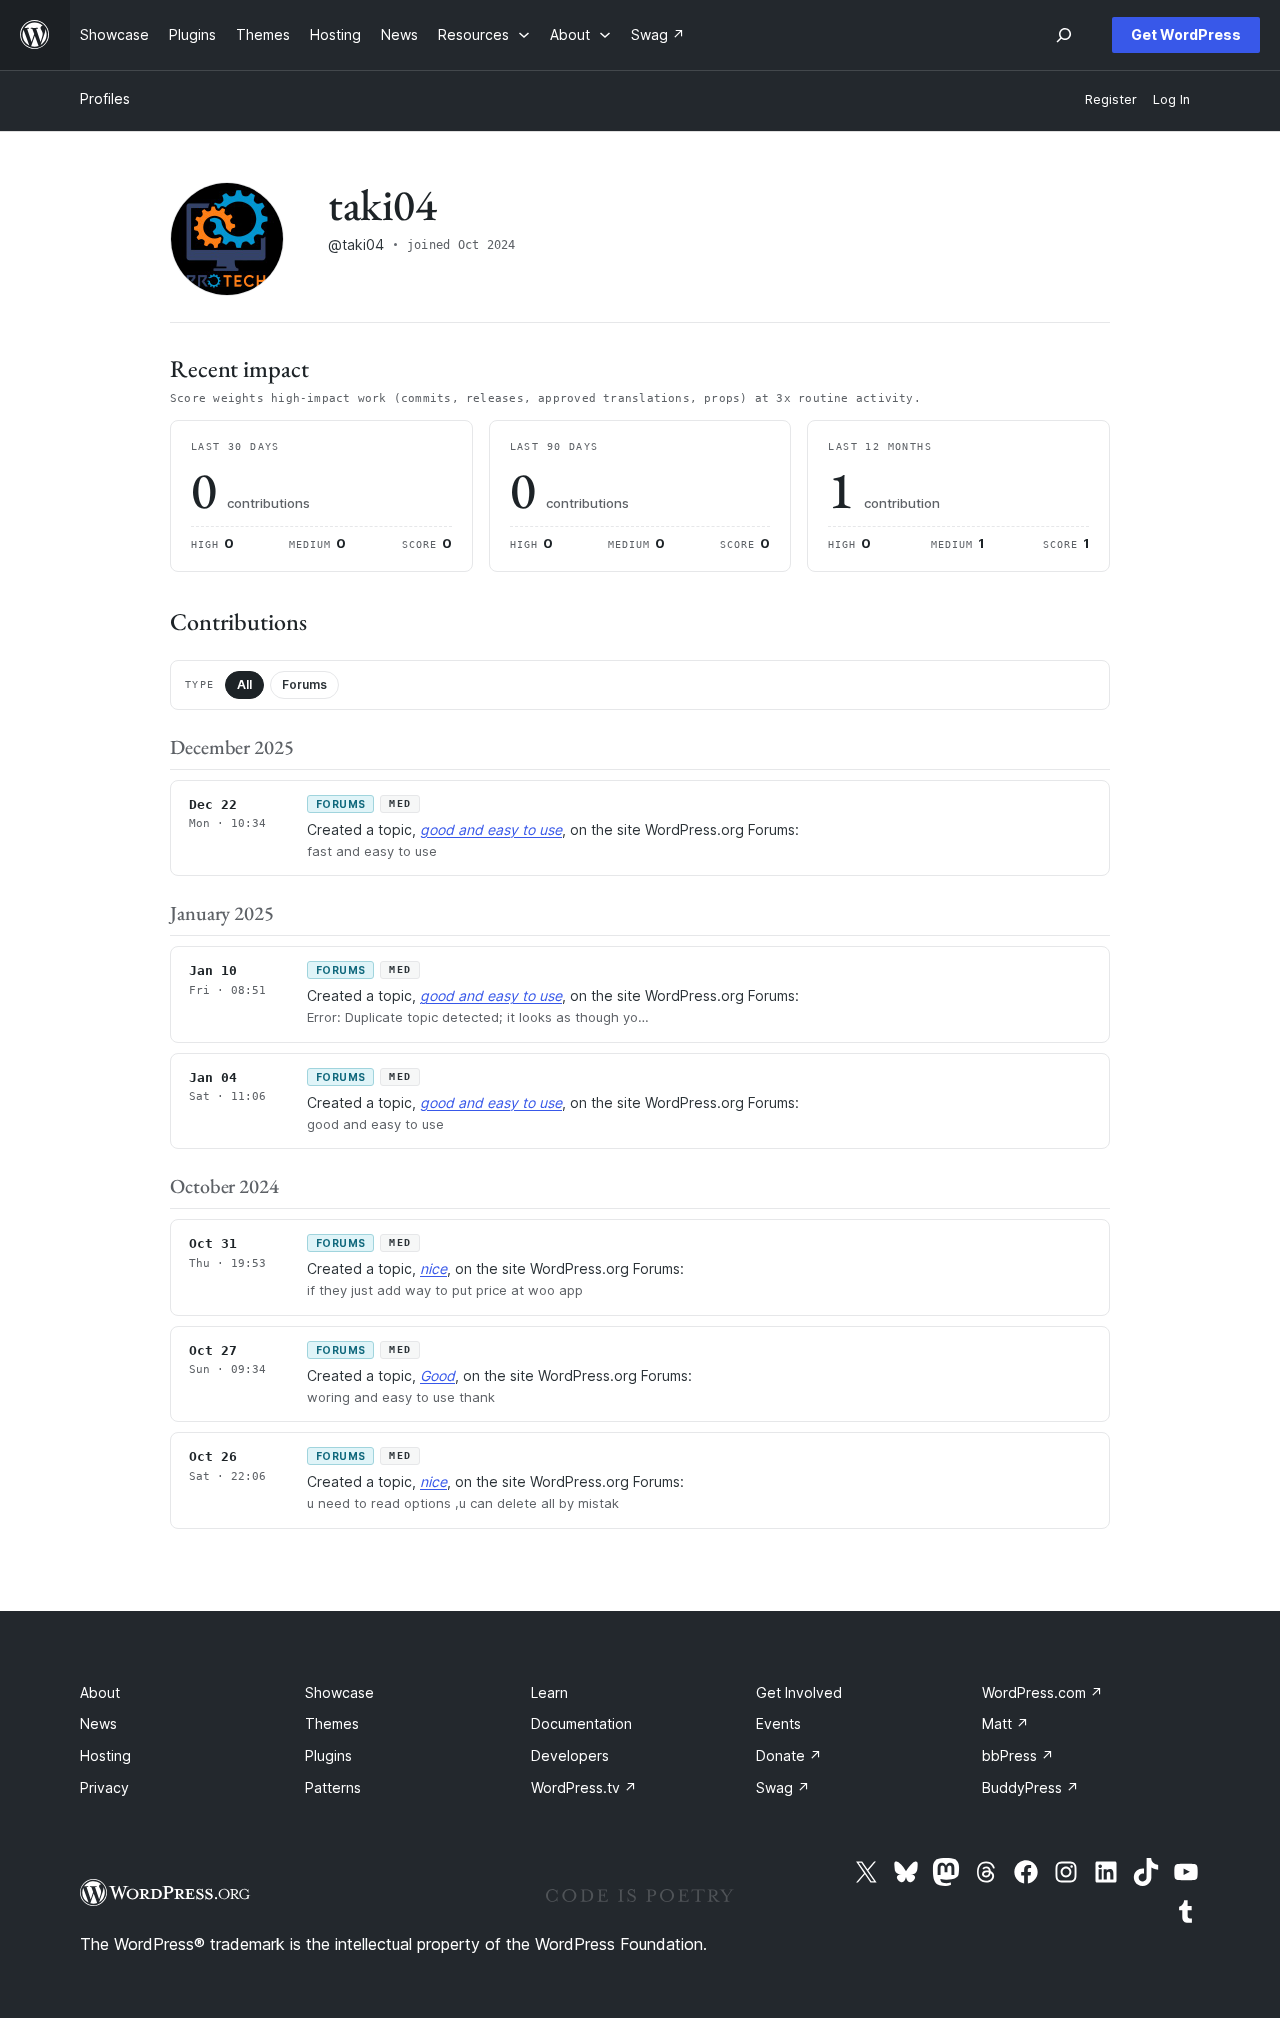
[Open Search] (1064, 35)
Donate (789, 1755)
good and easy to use (491, 829)
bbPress (1018, 1755)
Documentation (581, 1723)
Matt (1005, 1723)
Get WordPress (1186, 34)
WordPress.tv (584, 1787)
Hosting (105, 1755)
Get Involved (799, 1692)
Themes (332, 1723)
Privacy (104, 1787)
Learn (549, 1692)
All (244, 684)
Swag (783, 1787)
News (98, 1723)
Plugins (328, 1755)
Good (437, 1375)
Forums (304, 684)
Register (1111, 99)
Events (778, 1723)
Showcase (339, 1692)
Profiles (105, 98)
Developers (570, 1755)
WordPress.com (1042, 1692)
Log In (1171, 99)
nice (433, 1268)
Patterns (333, 1787)
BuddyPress (1030, 1787)
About (100, 1692)
